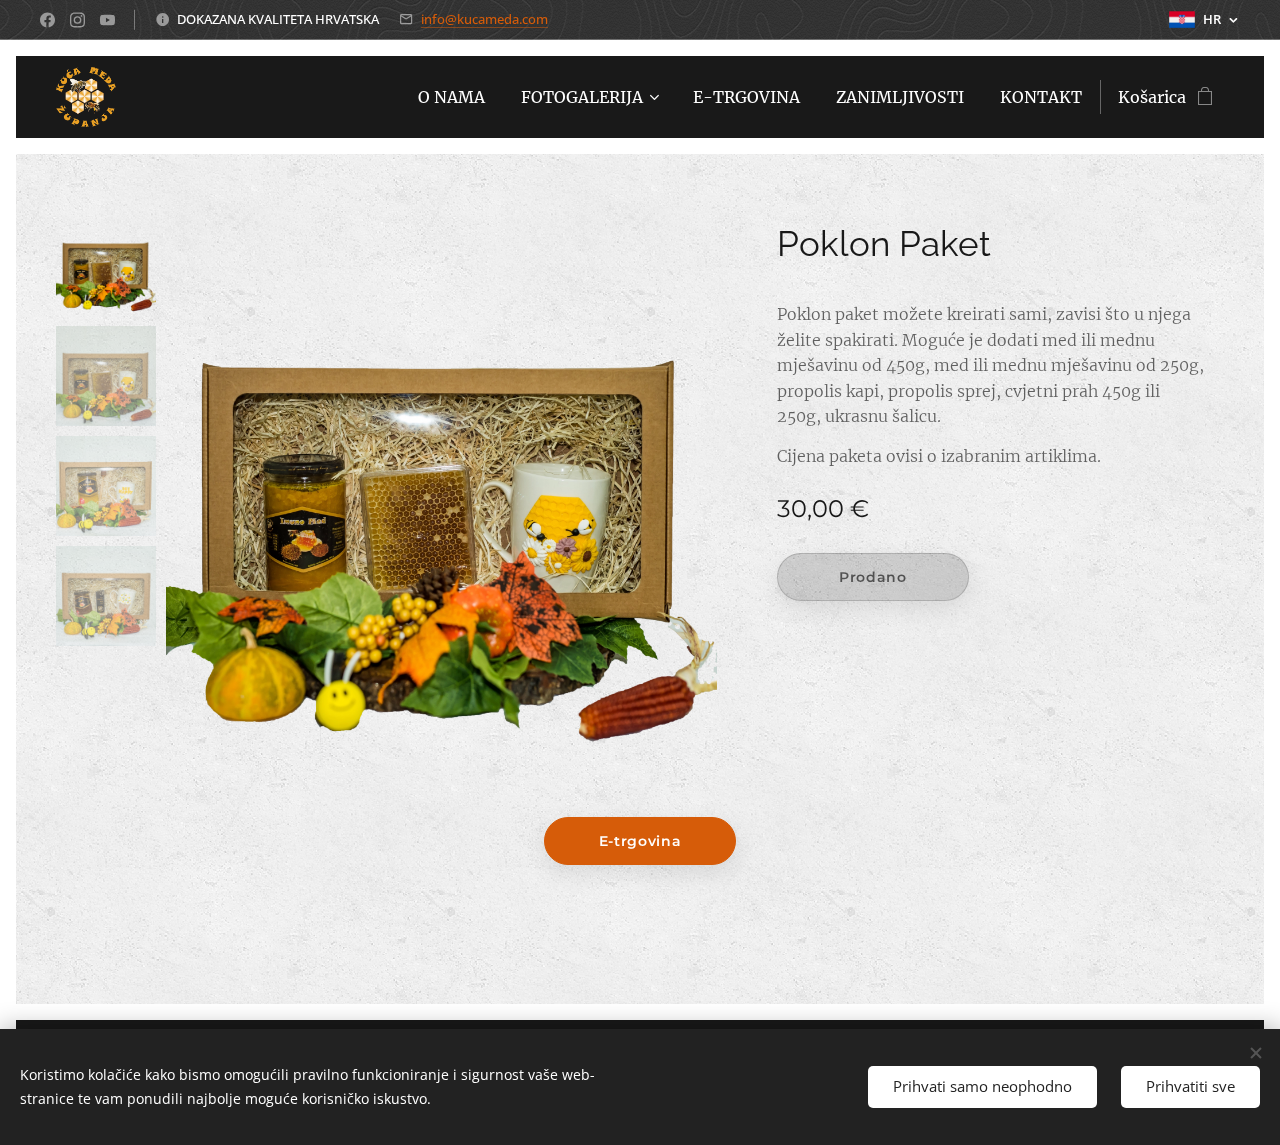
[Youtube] (107, 20)
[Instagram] (77, 20)
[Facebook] (47, 20)
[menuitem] (451, 97)
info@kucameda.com (484, 19)
